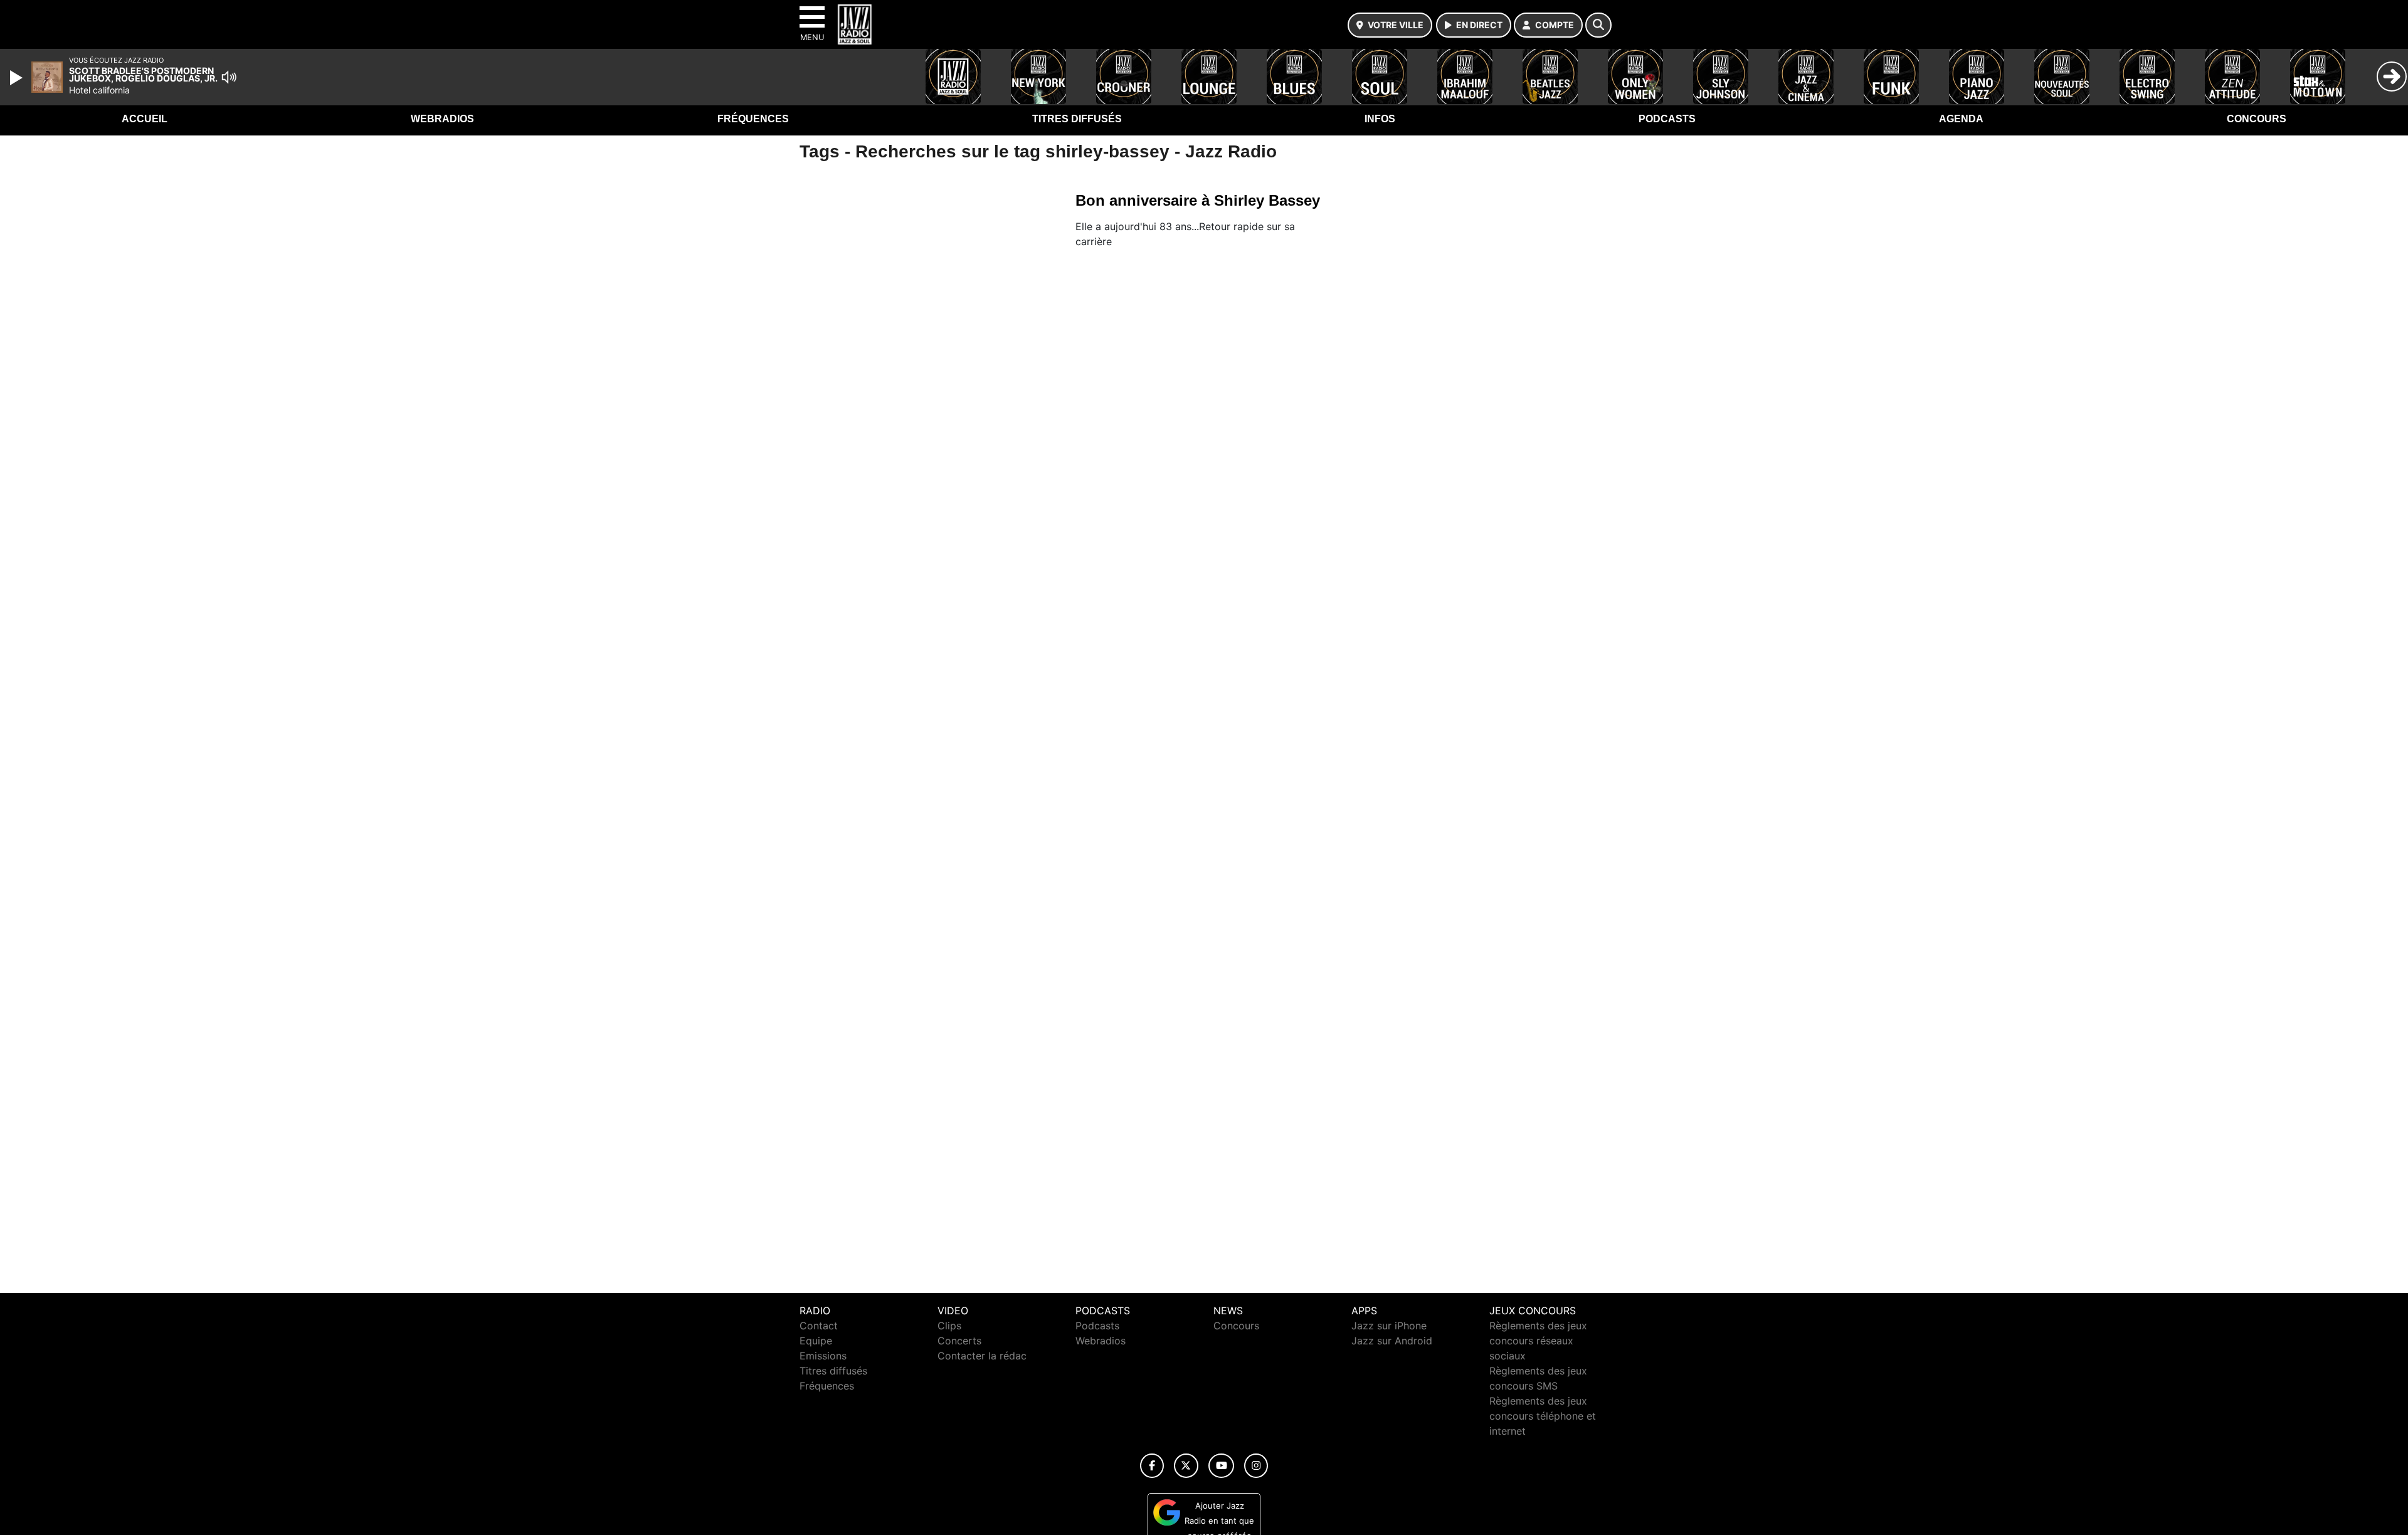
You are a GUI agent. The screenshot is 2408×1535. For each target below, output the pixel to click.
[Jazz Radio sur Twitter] (1186, 1466)
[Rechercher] (1598, 25)
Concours (2257, 119)
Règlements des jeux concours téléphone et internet (1543, 1416)
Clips (949, 1326)
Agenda (1961, 119)
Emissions (823, 1356)
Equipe (816, 1341)
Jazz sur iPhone (1389, 1326)
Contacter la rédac (982, 1356)
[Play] (18, 78)
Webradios (442, 119)
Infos (1380, 119)
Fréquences (753, 119)
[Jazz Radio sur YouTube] (1221, 1466)
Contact (819, 1326)
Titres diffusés (1077, 119)
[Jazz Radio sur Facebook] (1152, 1466)
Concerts (959, 1341)
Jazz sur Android (1392, 1341)
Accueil (145, 119)
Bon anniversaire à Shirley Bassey (1198, 200)
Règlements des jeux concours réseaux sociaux (1538, 1341)
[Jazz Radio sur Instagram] (1256, 1466)
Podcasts (1667, 119)
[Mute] (229, 77)
